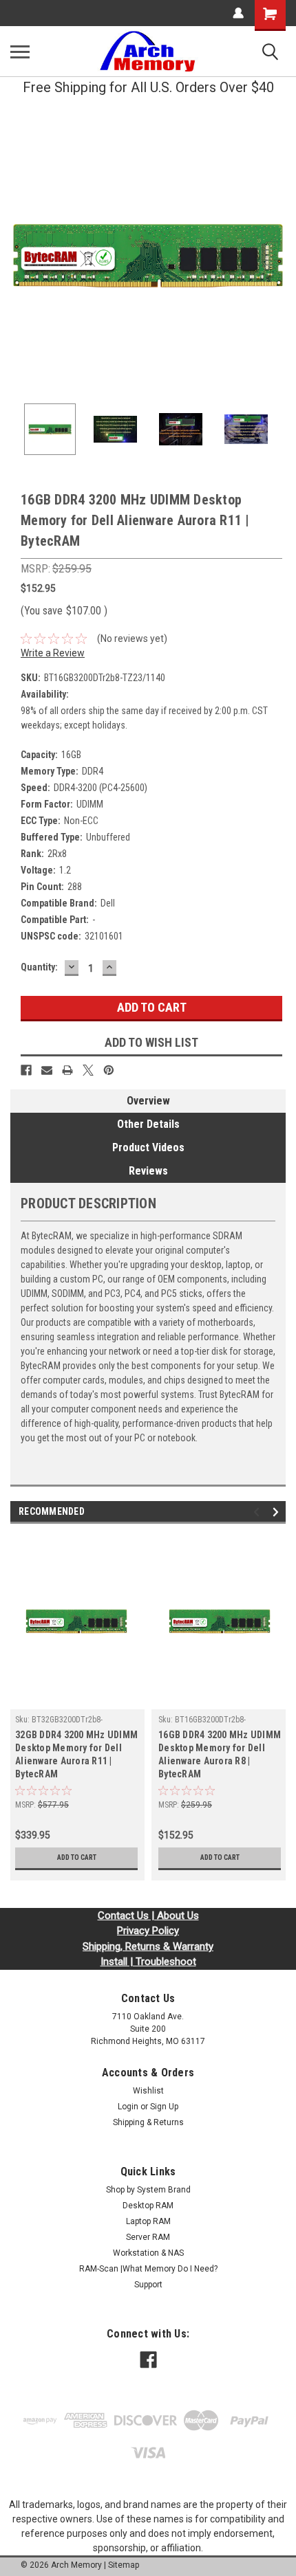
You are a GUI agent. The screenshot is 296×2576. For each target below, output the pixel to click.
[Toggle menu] (20, 52)
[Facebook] (26, 1070)
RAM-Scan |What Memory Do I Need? (148, 2269)
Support (148, 2285)
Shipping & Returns (148, 2122)
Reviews (148, 1171)
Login (128, 2107)
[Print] (67, 1070)
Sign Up (164, 2107)
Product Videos (148, 1147)
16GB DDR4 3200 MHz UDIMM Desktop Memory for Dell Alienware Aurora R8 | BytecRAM (220, 1754)
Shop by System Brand (148, 2190)
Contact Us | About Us (148, 1916)
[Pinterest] (109, 1070)
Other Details (148, 1124)
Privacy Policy (148, 1931)
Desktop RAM (148, 2206)
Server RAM (148, 2237)
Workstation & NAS (148, 2253)
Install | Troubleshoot (148, 1962)
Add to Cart (77, 1857)
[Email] (47, 1070)
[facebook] (148, 2360)
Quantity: (39, 967)
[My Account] (238, 13)
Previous (21, 256)
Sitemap (124, 2565)
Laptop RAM (148, 2221)
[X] (88, 1070)
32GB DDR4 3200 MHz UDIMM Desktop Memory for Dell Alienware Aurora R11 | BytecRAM (76, 1754)
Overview (148, 1101)
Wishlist (148, 2091)
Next (275, 256)
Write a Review (53, 653)
